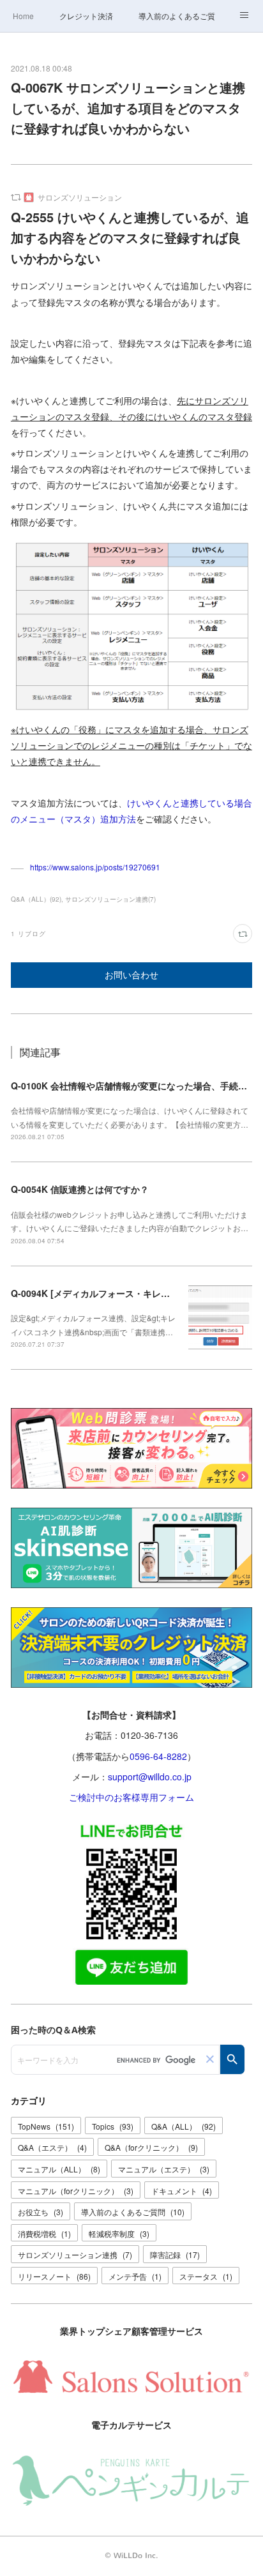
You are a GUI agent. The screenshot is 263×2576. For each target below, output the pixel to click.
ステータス (206, 2276)
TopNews (46, 2126)
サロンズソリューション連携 (75, 2254)
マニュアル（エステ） (164, 2169)
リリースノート (54, 2276)
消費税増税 (44, 2233)
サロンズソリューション (80, 197)
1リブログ (28, 934)
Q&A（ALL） (184, 2126)
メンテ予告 (135, 2276)
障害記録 (175, 2254)
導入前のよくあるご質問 (177, 16)
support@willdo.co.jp (150, 1777)
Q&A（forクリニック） (151, 2147)
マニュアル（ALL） (59, 2169)
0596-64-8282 (158, 1756)
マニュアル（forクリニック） (76, 2191)
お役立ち (41, 2212)
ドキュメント (182, 2191)
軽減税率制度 (119, 2233)
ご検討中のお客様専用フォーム (131, 1797)
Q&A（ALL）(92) (36, 899)
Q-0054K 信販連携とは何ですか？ (80, 1189)
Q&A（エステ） (52, 2147)
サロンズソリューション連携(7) (110, 899)
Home (23, 16)
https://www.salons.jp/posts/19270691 (95, 867)
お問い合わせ (131, 975)
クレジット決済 (86, 16)
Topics (113, 2126)
